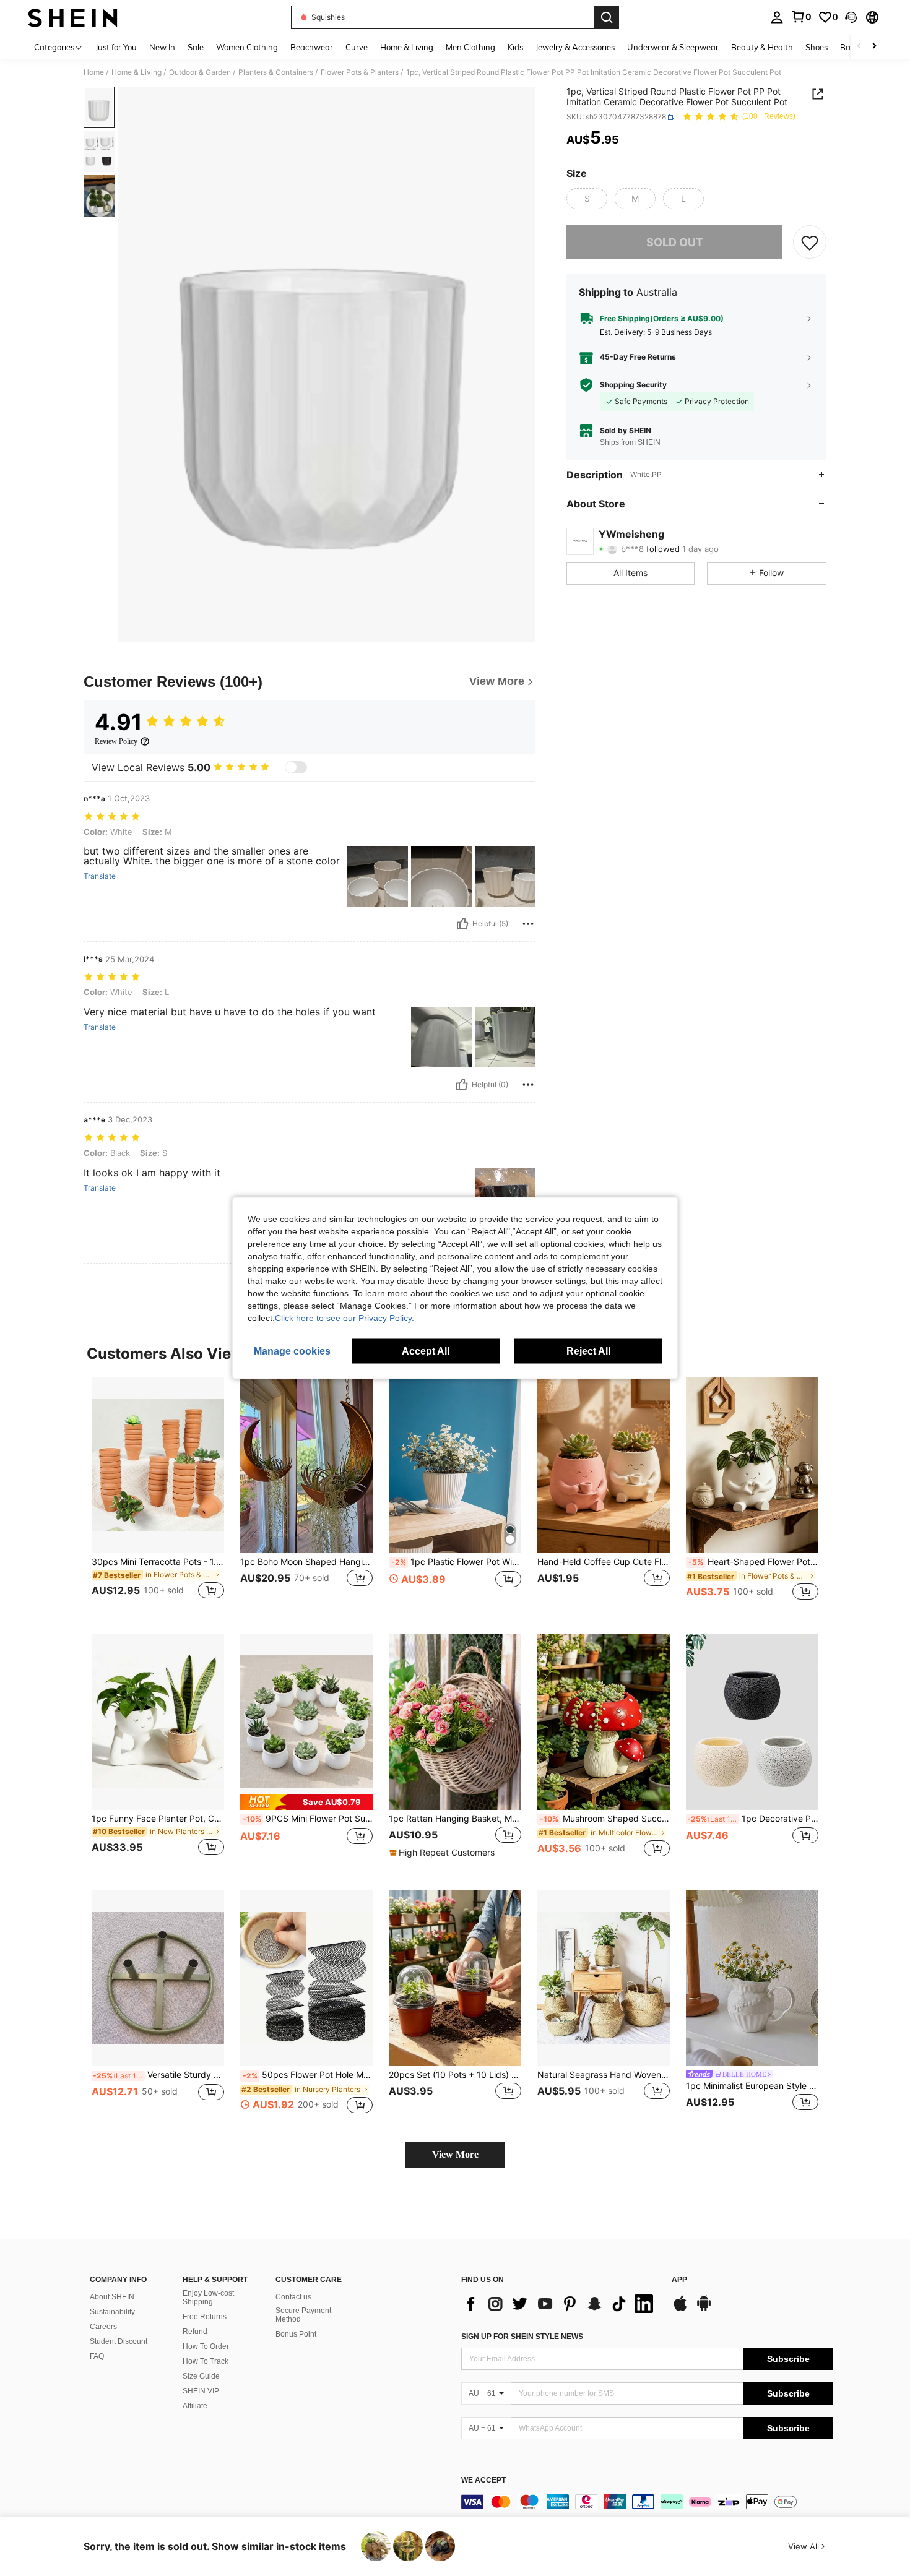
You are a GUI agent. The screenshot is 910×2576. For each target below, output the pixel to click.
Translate (100, 876)
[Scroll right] (874, 47)
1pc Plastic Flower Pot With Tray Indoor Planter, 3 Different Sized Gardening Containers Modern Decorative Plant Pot (456, 1562)
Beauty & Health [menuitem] (762, 47)
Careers (103, 2327)
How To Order (206, 2346)
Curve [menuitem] (357, 47)
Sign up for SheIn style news (522, 2337)
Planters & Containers (276, 72)
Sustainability (112, 2312)
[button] (851, 17)
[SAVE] (810, 242)
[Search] (607, 17)
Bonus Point (296, 2334)
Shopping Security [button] (633, 385)
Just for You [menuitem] (116, 47)
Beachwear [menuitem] (312, 47)
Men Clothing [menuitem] (470, 47)
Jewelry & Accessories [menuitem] (575, 47)
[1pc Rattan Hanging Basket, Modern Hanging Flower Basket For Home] (455, 1722)
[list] (560, 2304)
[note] (306, 1802)
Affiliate (195, 2406)
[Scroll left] (859, 47)
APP (679, 2280)
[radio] (587, 199)
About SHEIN (112, 2297)
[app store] (680, 2309)
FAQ (97, 2356)
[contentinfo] (647, 2502)
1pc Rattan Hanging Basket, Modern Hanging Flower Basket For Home (455, 1819)
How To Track (206, 2361)
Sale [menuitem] (196, 47)
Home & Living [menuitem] (407, 47)
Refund (195, 2332)
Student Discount (119, 2341)
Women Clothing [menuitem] (247, 47)
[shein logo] (73, 17)
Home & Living (136, 72)
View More (455, 2154)
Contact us (293, 2297)
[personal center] (777, 17)
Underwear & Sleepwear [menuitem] (673, 47)
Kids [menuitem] (515, 47)
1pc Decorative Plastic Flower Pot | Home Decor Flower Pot (753, 1819)
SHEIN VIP (201, 2391)
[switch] (296, 767)
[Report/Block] (528, 924)
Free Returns (205, 2317)
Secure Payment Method (303, 2315)
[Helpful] (462, 924)
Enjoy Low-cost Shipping (208, 2298)
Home (94, 72)
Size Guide (201, 2376)
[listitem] (158, 1496)
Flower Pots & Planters (360, 72)
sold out (675, 242)
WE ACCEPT (483, 2480)
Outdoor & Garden (200, 72)
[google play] (704, 2309)
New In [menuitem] (162, 47)
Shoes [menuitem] (817, 47)
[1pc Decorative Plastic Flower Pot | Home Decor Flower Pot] (752, 1722)
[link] (801, 17)
